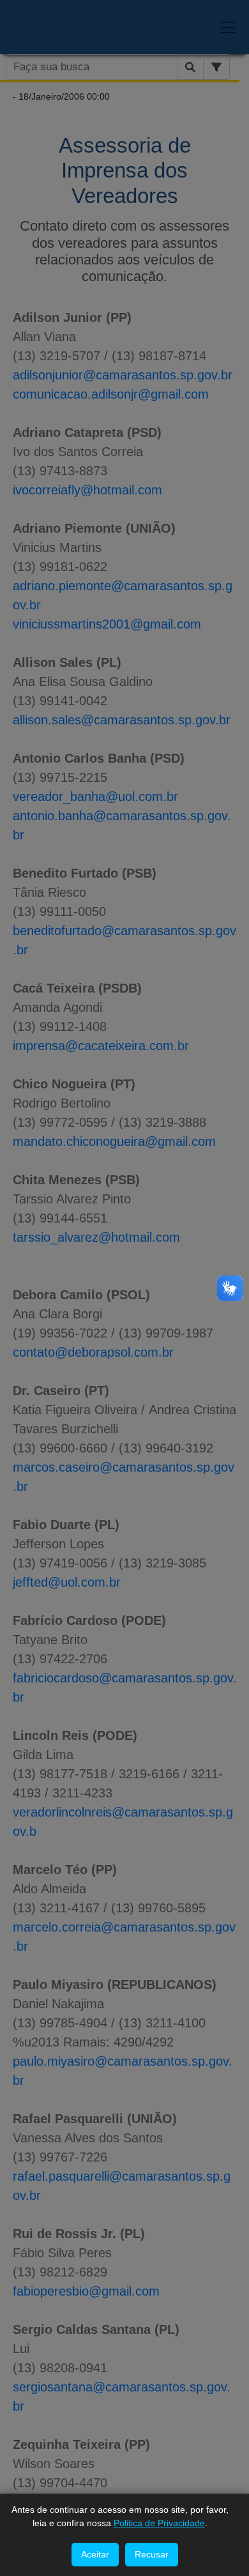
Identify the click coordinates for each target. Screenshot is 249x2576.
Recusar (152, 2554)
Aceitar (95, 2554)
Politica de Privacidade (159, 2523)
